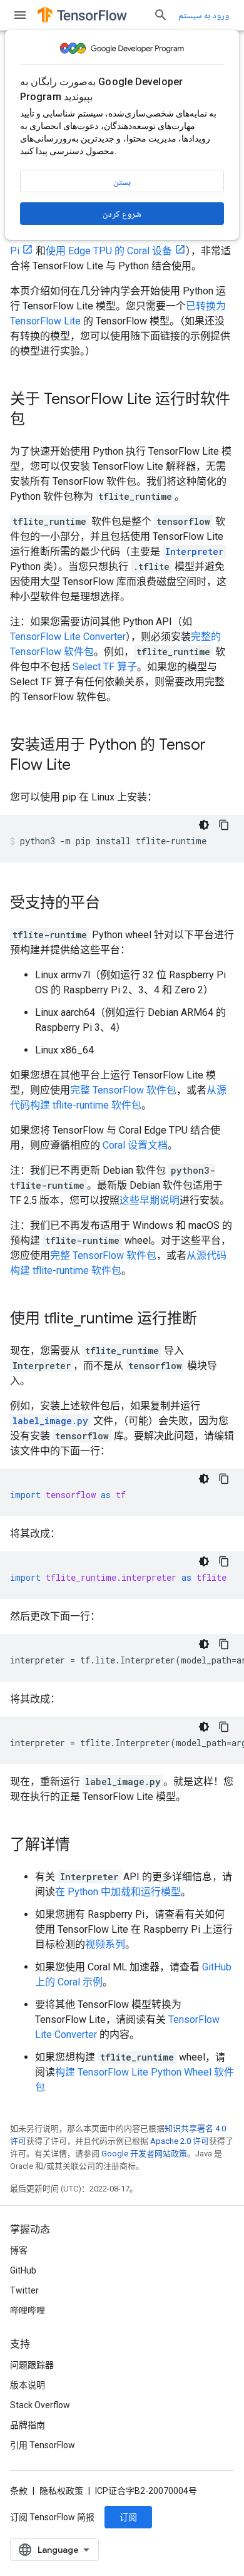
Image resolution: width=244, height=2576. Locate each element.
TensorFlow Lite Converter (68, 637)
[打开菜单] (20, 15)
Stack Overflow (40, 2405)
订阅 (128, 2517)
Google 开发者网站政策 (144, 2154)
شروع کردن (122, 214)
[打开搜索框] (161, 15)
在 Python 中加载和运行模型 (118, 1892)
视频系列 (105, 1944)
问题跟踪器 (32, 2365)
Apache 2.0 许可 (180, 2141)
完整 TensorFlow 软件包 (123, 1090)
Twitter (24, 2290)
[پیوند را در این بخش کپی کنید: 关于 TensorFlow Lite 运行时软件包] (38, 420)
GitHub (23, 2270)
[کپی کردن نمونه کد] (224, 825)
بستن (122, 182)
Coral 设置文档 (135, 1145)
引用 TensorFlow (43, 2445)
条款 (19, 2491)
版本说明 (28, 2385)
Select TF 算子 (105, 667)
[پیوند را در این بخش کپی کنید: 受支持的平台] (113, 904)
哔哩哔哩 (28, 2310)
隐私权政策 (61, 2491)
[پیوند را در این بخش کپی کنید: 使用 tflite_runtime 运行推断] (210, 1320)
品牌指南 (28, 2425)
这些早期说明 (150, 1200)
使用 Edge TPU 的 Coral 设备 (109, 251)
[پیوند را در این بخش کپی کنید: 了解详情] (83, 1846)
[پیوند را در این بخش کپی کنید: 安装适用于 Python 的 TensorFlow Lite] (83, 766)
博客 (19, 2250)
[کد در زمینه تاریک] (204, 825)
